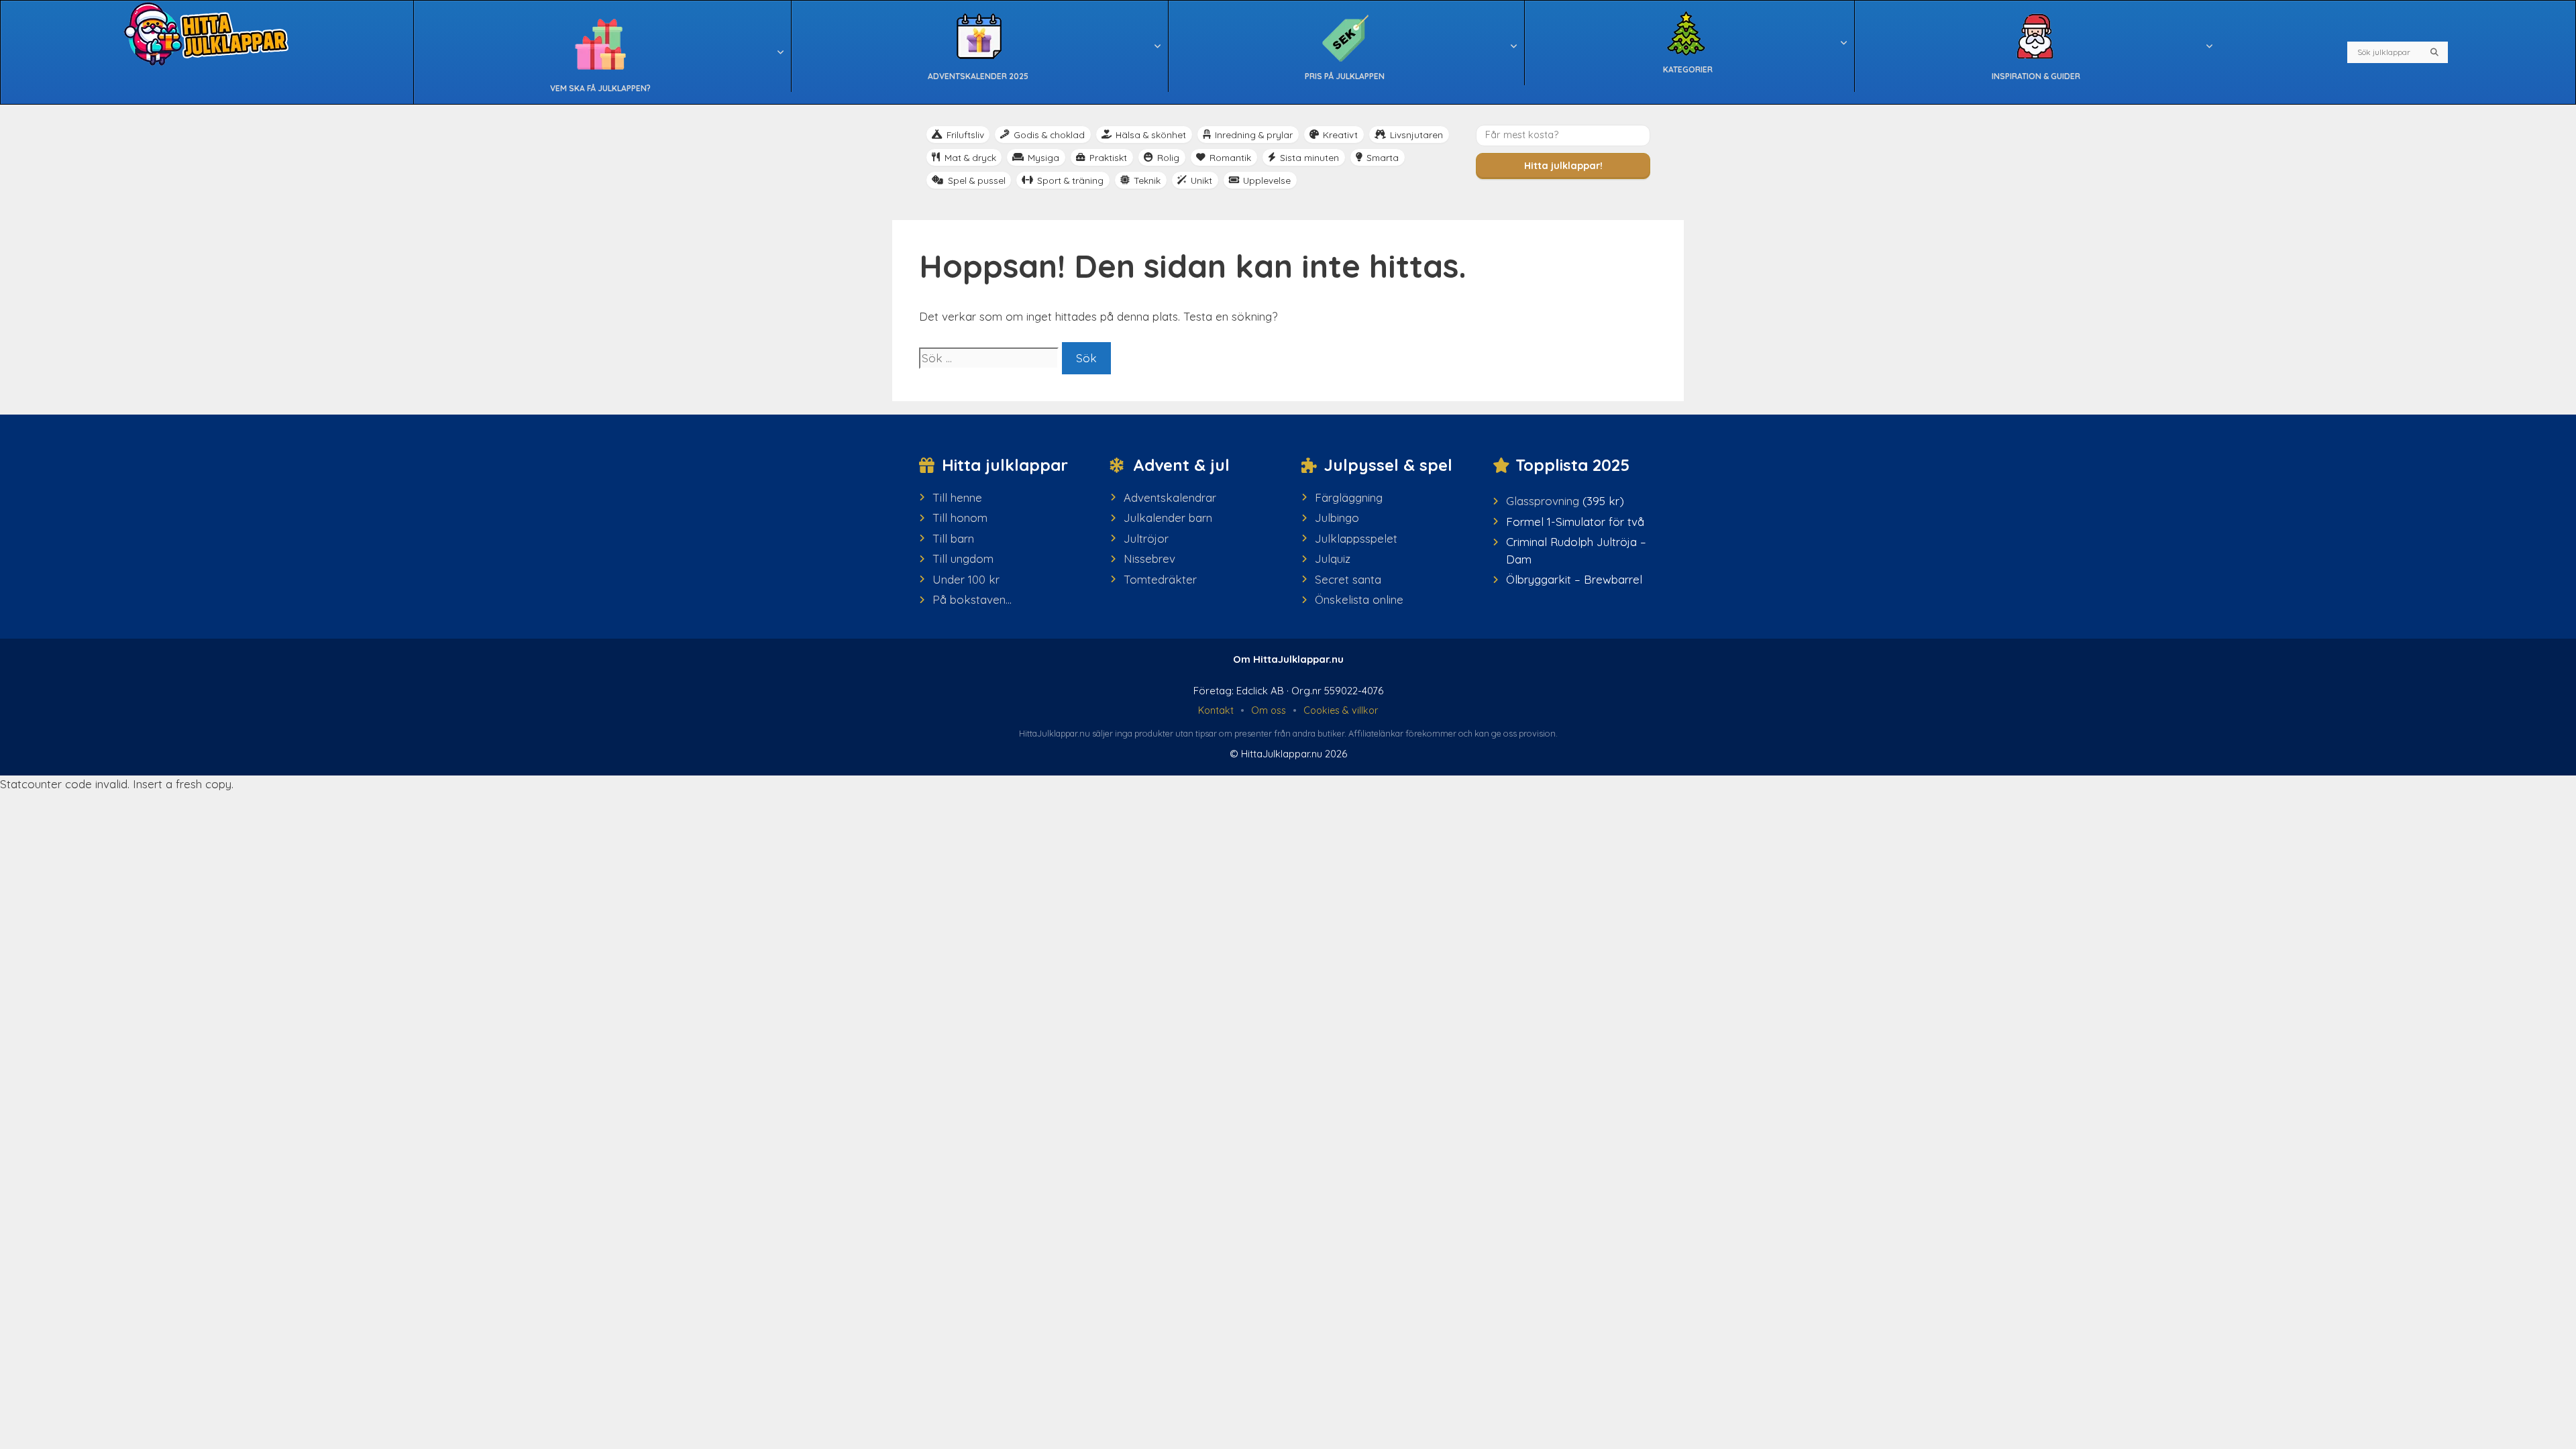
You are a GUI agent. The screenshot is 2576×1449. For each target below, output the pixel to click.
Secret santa (1348, 579)
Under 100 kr (966, 579)
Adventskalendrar (1170, 497)
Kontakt (1216, 710)
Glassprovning (1543, 501)
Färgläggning (1349, 497)
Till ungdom (963, 558)
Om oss (1269, 710)
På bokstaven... (972, 599)
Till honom (960, 518)
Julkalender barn (1168, 518)
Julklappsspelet (1356, 538)
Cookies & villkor (1341, 710)
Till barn (953, 538)
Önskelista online (1359, 599)
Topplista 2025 (1572, 465)
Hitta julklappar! (1563, 166)
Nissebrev (1149, 558)
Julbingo (1337, 518)
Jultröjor (1146, 538)
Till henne (957, 497)
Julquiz (1333, 558)
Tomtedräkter (1160, 579)
